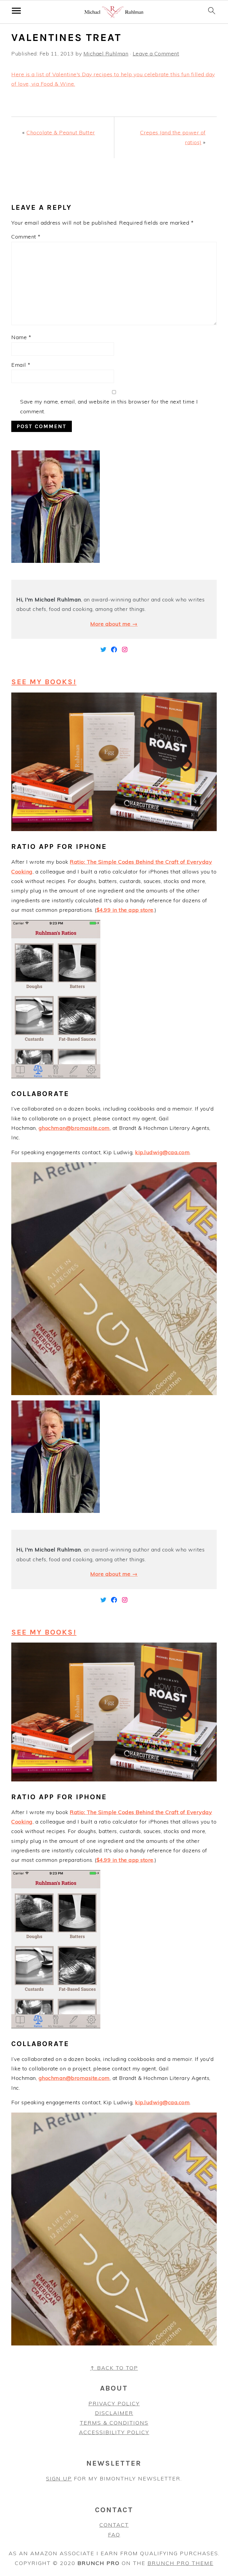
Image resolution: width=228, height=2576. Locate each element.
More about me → (114, 624)
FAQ (114, 2535)
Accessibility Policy (114, 2432)
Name (21, 337)
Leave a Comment (156, 54)
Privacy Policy (114, 2403)
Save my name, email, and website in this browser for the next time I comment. (109, 406)
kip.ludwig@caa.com (162, 1152)
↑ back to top (114, 2368)
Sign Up (59, 2479)
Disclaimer (114, 2413)
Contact (114, 2525)
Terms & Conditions (114, 2423)
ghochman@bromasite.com (74, 1128)
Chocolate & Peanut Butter (61, 132)
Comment (26, 237)
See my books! (44, 682)
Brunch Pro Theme (180, 2563)
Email (21, 365)
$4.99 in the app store (125, 910)
